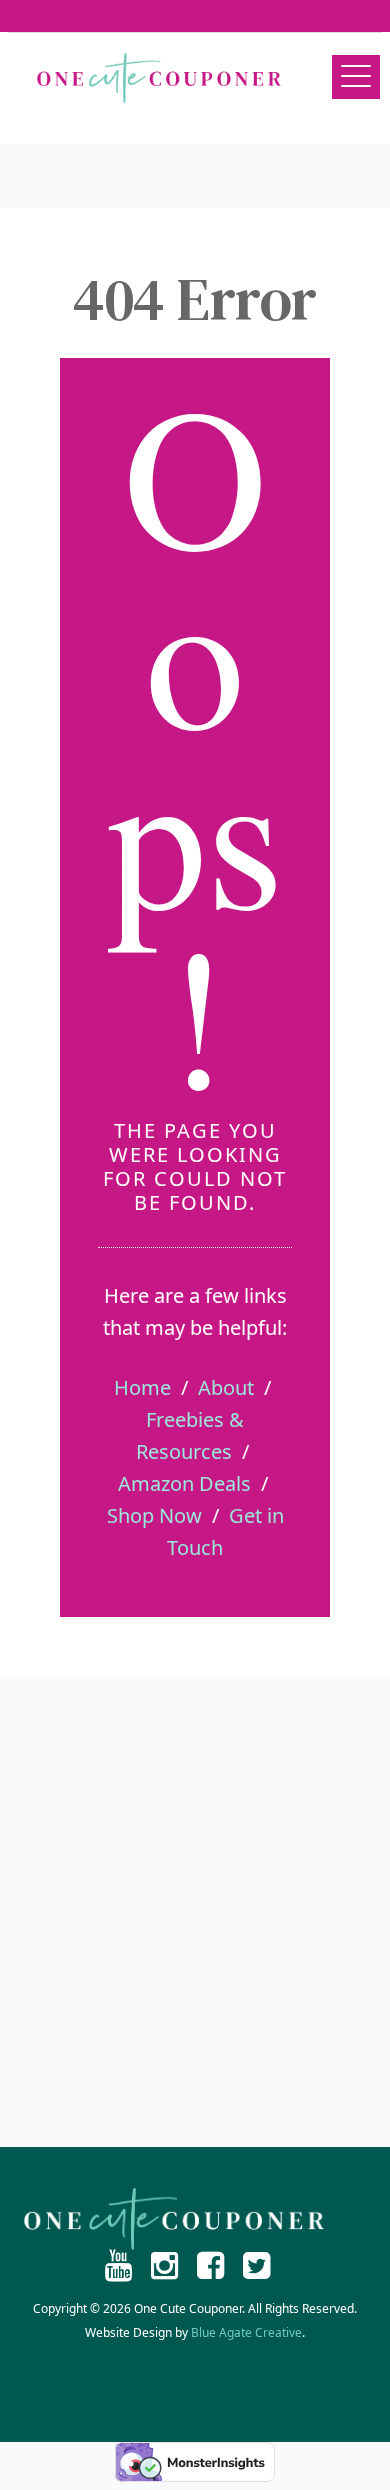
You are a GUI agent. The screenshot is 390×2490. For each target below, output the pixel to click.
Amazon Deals (184, 1483)
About (226, 1387)
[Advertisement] (195, 1912)
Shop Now (154, 1515)
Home (142, 1387)
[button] (356, 77)
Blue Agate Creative (246, 2332)
